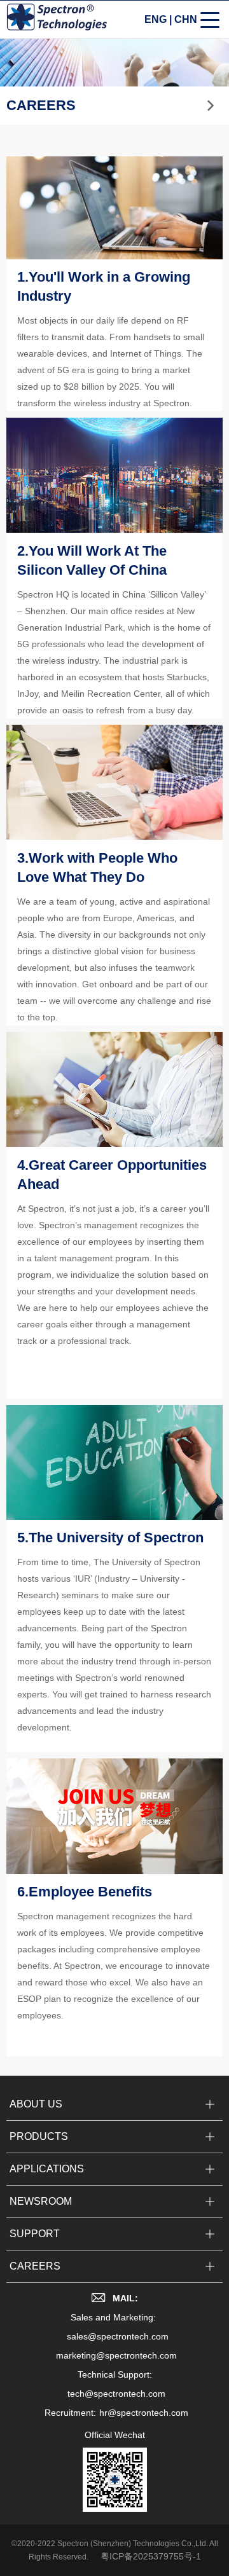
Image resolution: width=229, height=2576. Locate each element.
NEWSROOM (41, 2201)
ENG (156, 19)
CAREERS (35, 2266)
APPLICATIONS (47, 2169)
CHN (186, 19)
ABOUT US (36, 2104)
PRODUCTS (39, 2136)
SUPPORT (35, 2234)
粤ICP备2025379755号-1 (151, 2556)
